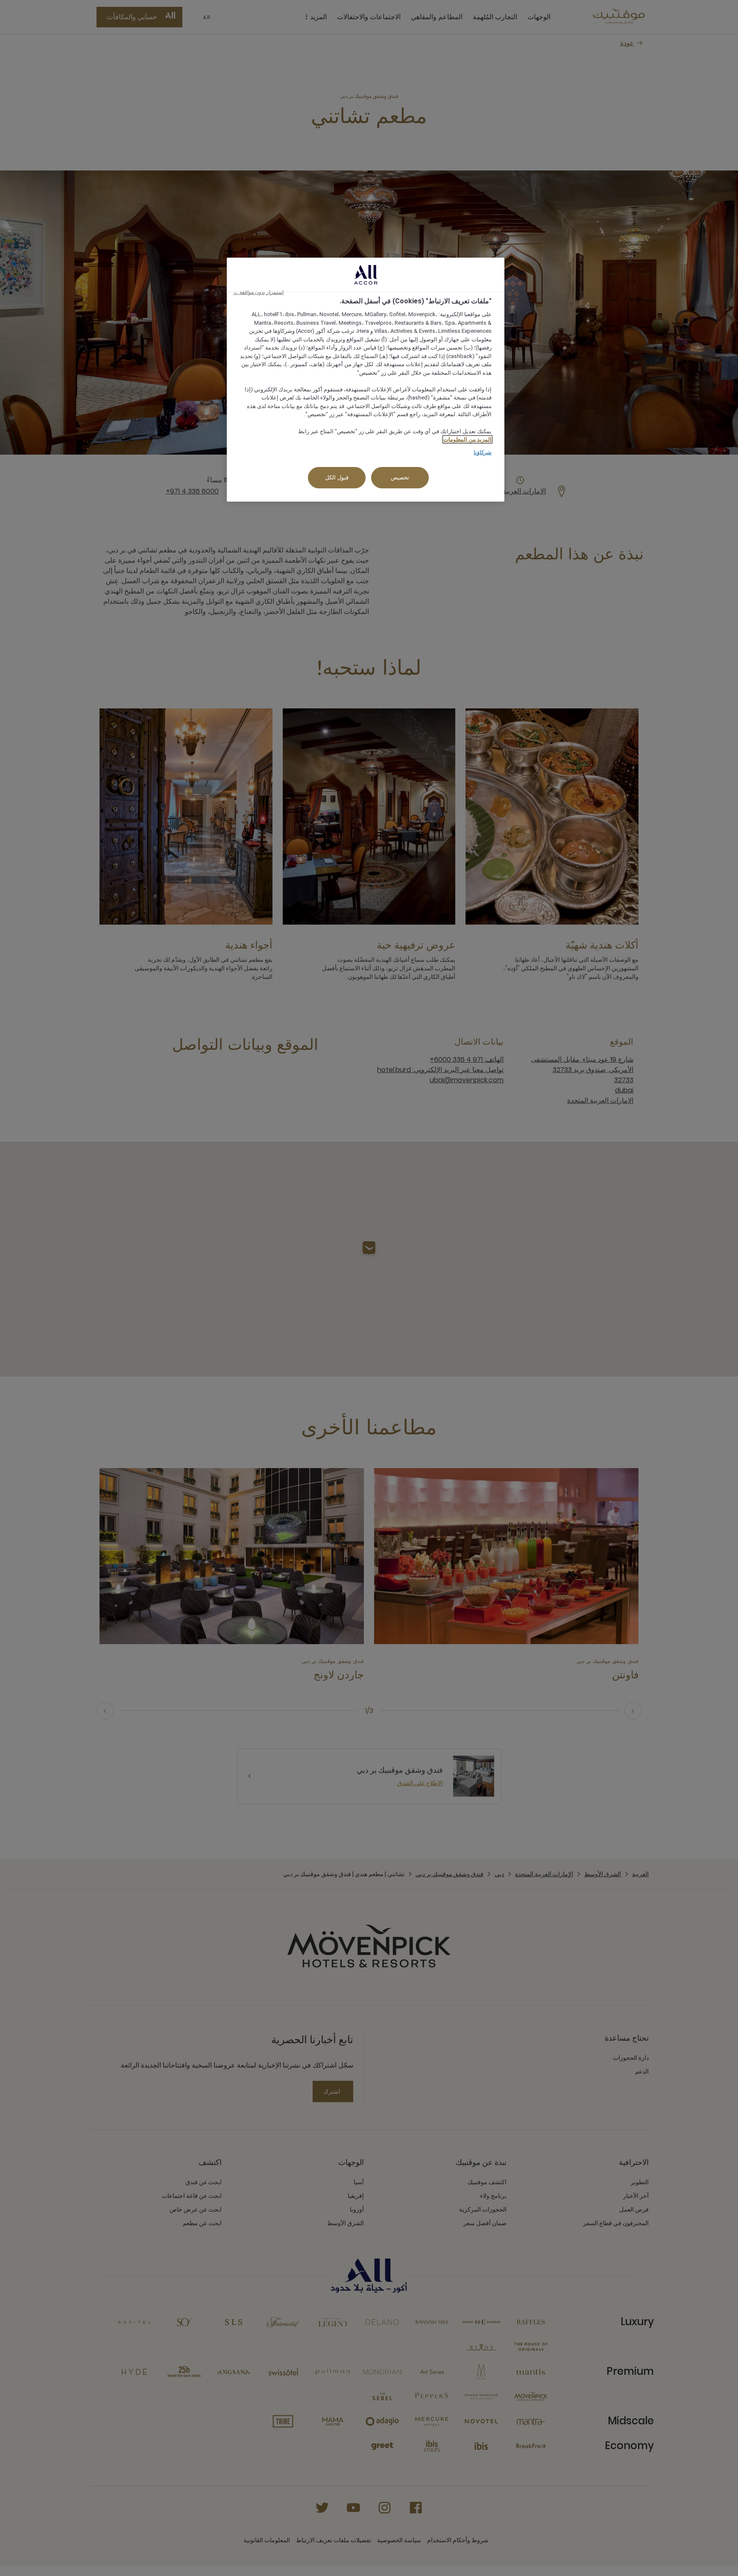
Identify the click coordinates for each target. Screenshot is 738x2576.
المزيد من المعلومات (467, 439)
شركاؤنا (483, 452)
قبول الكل (337, 477)
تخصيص (400, 477)
